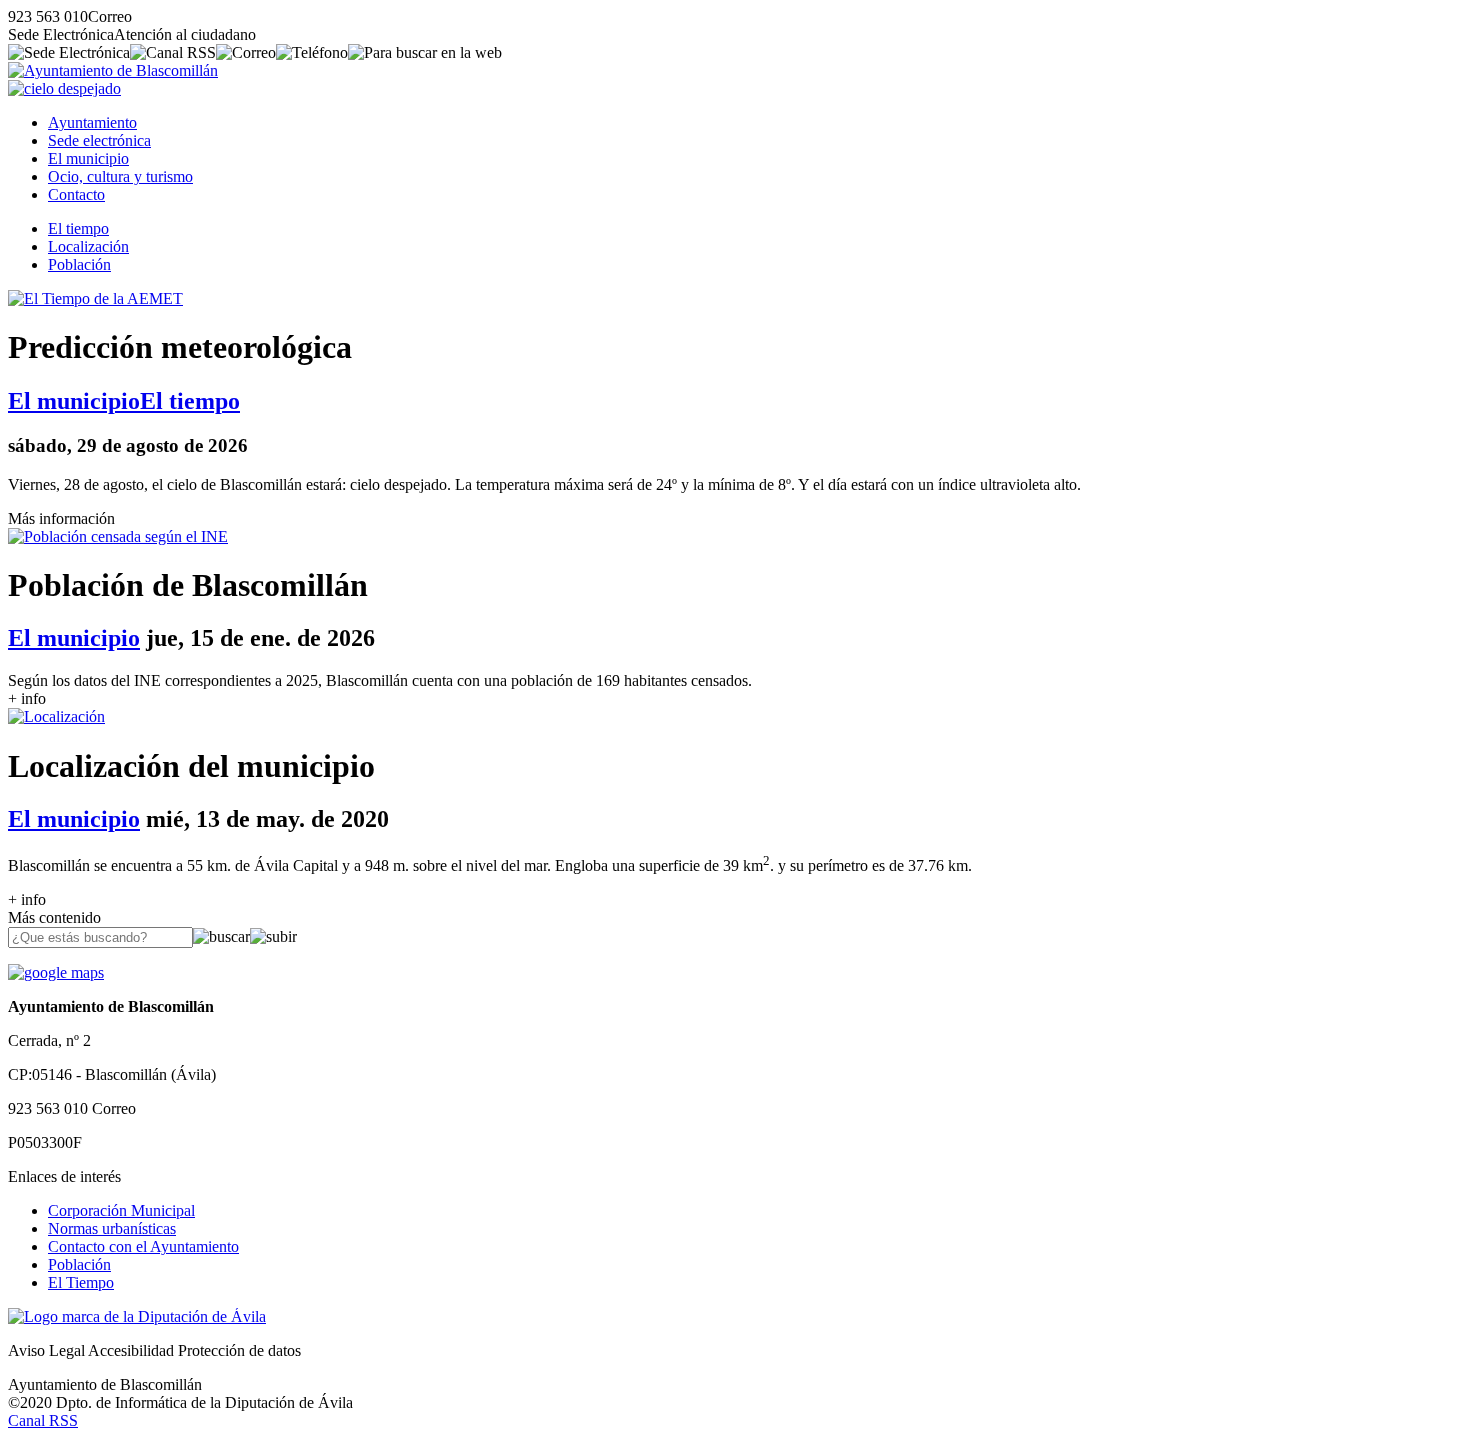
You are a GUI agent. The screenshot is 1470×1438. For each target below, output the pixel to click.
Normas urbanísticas (112, 1228)
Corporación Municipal (121, 1210)
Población (79, 264)
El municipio (88, 158)
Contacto (76, 194)
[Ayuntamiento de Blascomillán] (113, 70)
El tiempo (78, 228)
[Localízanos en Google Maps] (56, 972)
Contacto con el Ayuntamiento (143, 1246)
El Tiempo (81, 1282)
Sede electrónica (99, 140)
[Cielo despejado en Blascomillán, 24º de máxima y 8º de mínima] (64, 88)
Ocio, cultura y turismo (120, 176)
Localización (88, 246)
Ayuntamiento (92, 122)
